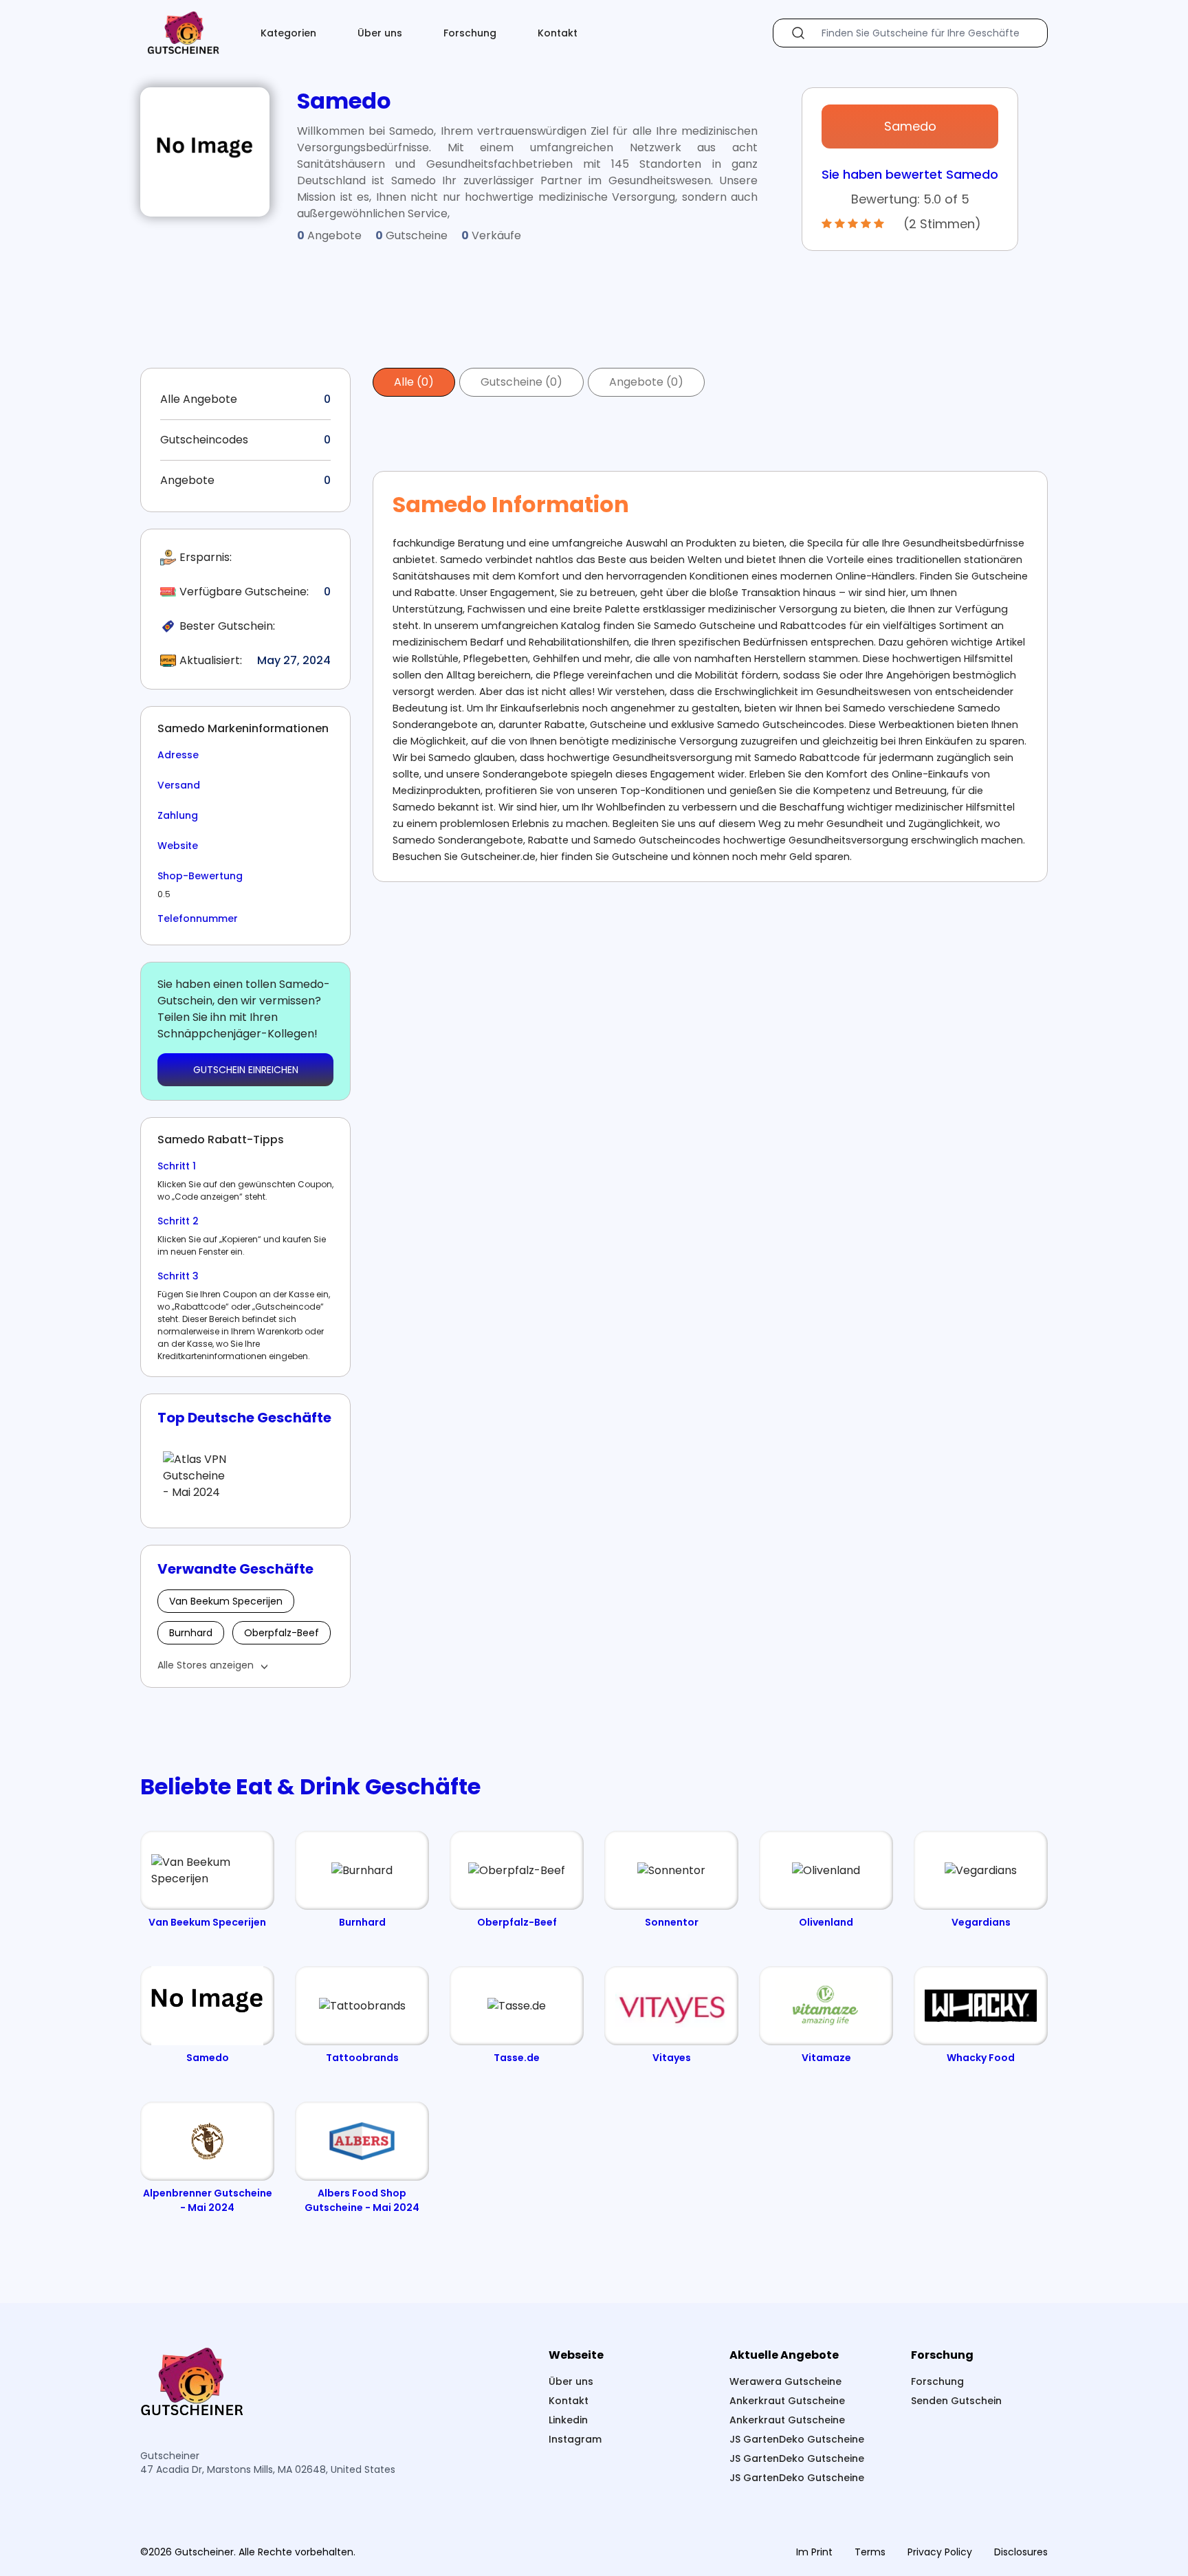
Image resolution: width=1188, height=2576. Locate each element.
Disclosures (1021, 2552)
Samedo (910, 126)
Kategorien (288, 33)
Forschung (470, 33)
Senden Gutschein (956, 2401)
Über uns (380, 33)
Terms (870, 2552)
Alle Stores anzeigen (206, 1665)
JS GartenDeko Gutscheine (797, 2439)
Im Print (814, 2552)
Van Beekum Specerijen (226, 1601)
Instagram (575, 2439)
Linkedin (568, 2420)
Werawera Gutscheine (785, 2381)
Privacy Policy (940, 2552)
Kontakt (558, 33)
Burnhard (191, 1633)
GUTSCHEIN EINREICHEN (246, 1070)
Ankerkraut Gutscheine (787, 2401)
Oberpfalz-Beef (282, 1633)
